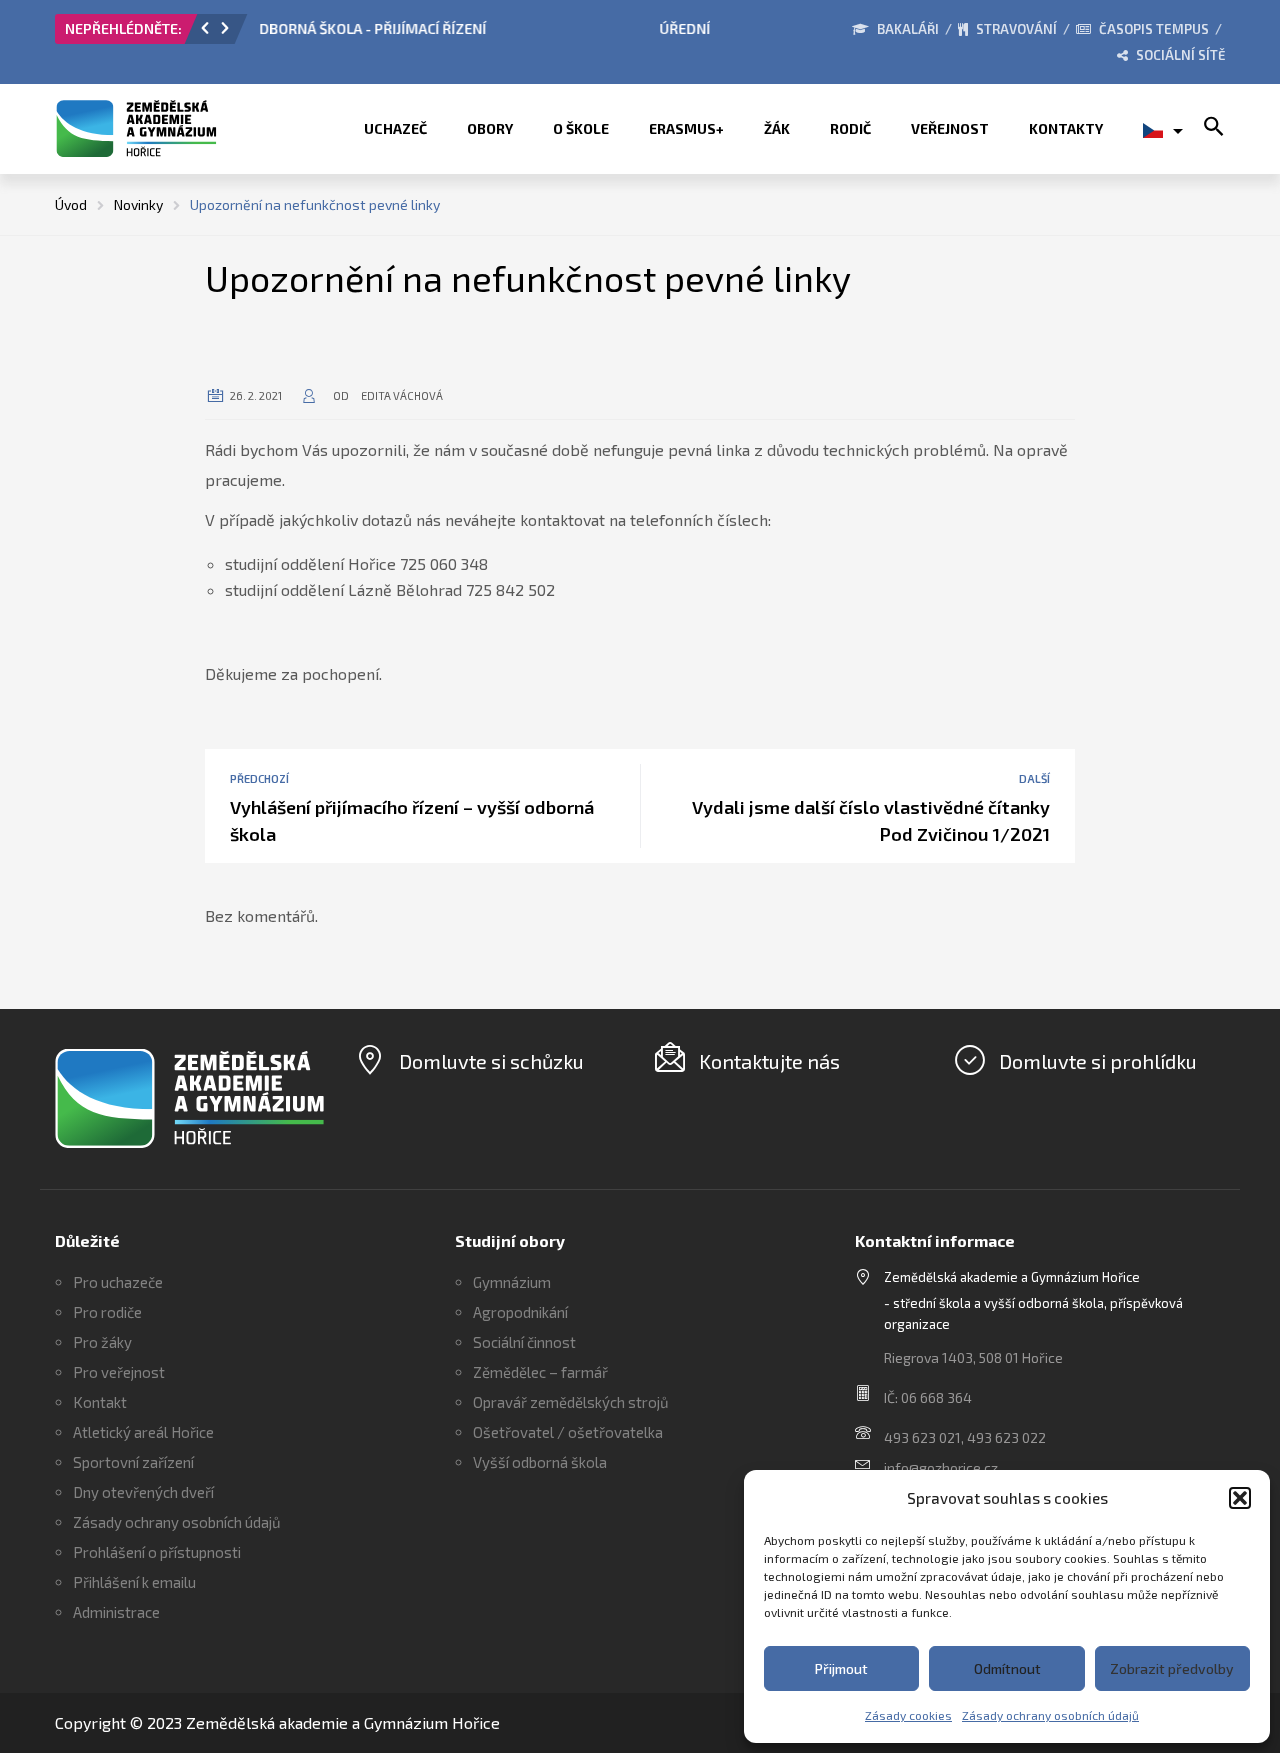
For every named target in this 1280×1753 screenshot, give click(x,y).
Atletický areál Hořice (143, 1432)
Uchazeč (395, 128)
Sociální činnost (524, 1342)
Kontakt (100, 1402)
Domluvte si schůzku (491, 1061)
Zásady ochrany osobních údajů (1050, 1715)
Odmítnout (1007, 1668)
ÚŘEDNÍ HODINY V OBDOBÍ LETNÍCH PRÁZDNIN (412, 28)
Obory (490, 128)
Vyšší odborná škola (540, 1462)
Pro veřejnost (119, 1372)
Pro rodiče (107, 1312)
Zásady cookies (908, 1715)
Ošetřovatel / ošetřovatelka (568, 1432)
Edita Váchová (402, 395)
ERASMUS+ (686, 128)
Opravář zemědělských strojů (571, 1402)
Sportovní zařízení (133, 1462)
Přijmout (841, 1668)
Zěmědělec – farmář (540, 1372)
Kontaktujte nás (769, 1061)
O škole (581, 128)
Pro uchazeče (118, 1282)
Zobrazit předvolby (1172, 1668)
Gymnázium (512, 1282)
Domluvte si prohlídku (1098, 1061)
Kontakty (1066, 128)
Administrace (116, 1612)
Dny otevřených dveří (143, 1492)
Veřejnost (950, 128)
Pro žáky (102, 1342)
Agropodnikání (520, 1312)
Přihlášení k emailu (134, 1582)
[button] (1240, 1498)
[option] (485, 34)
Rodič (850, 128)
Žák (777, 128)
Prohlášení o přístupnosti (157, 1552)
